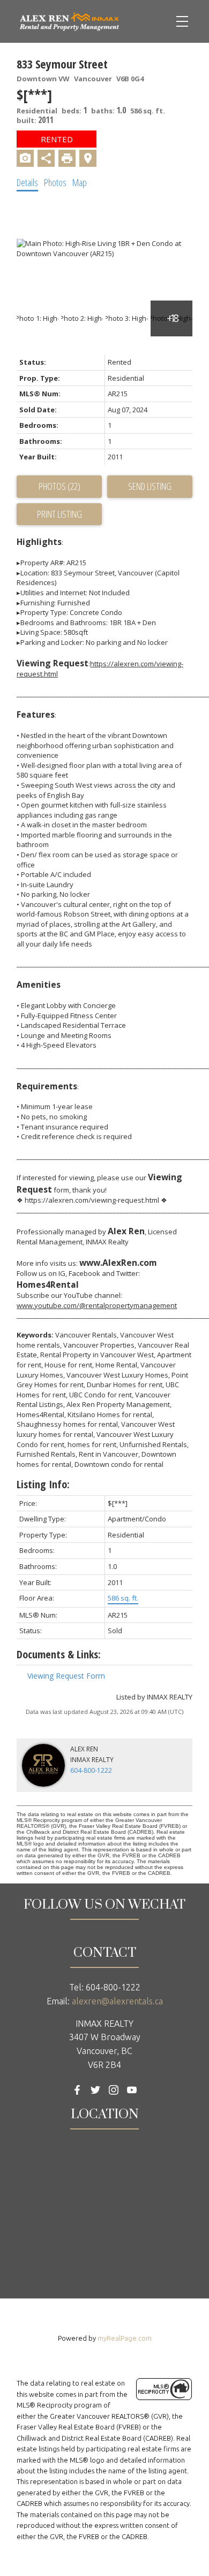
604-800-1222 (91, 1770)
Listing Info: (43, 1484)
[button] (77, 2090)
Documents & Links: (59, 1654)
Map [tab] (80, 182)
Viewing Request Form (66, 1676)
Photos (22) (59, 486)
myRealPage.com (125, 2338)
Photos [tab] (55, 182)
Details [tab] (27, 182)
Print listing (59, 514)
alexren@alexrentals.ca (117, 2001)
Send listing (150, 486)
